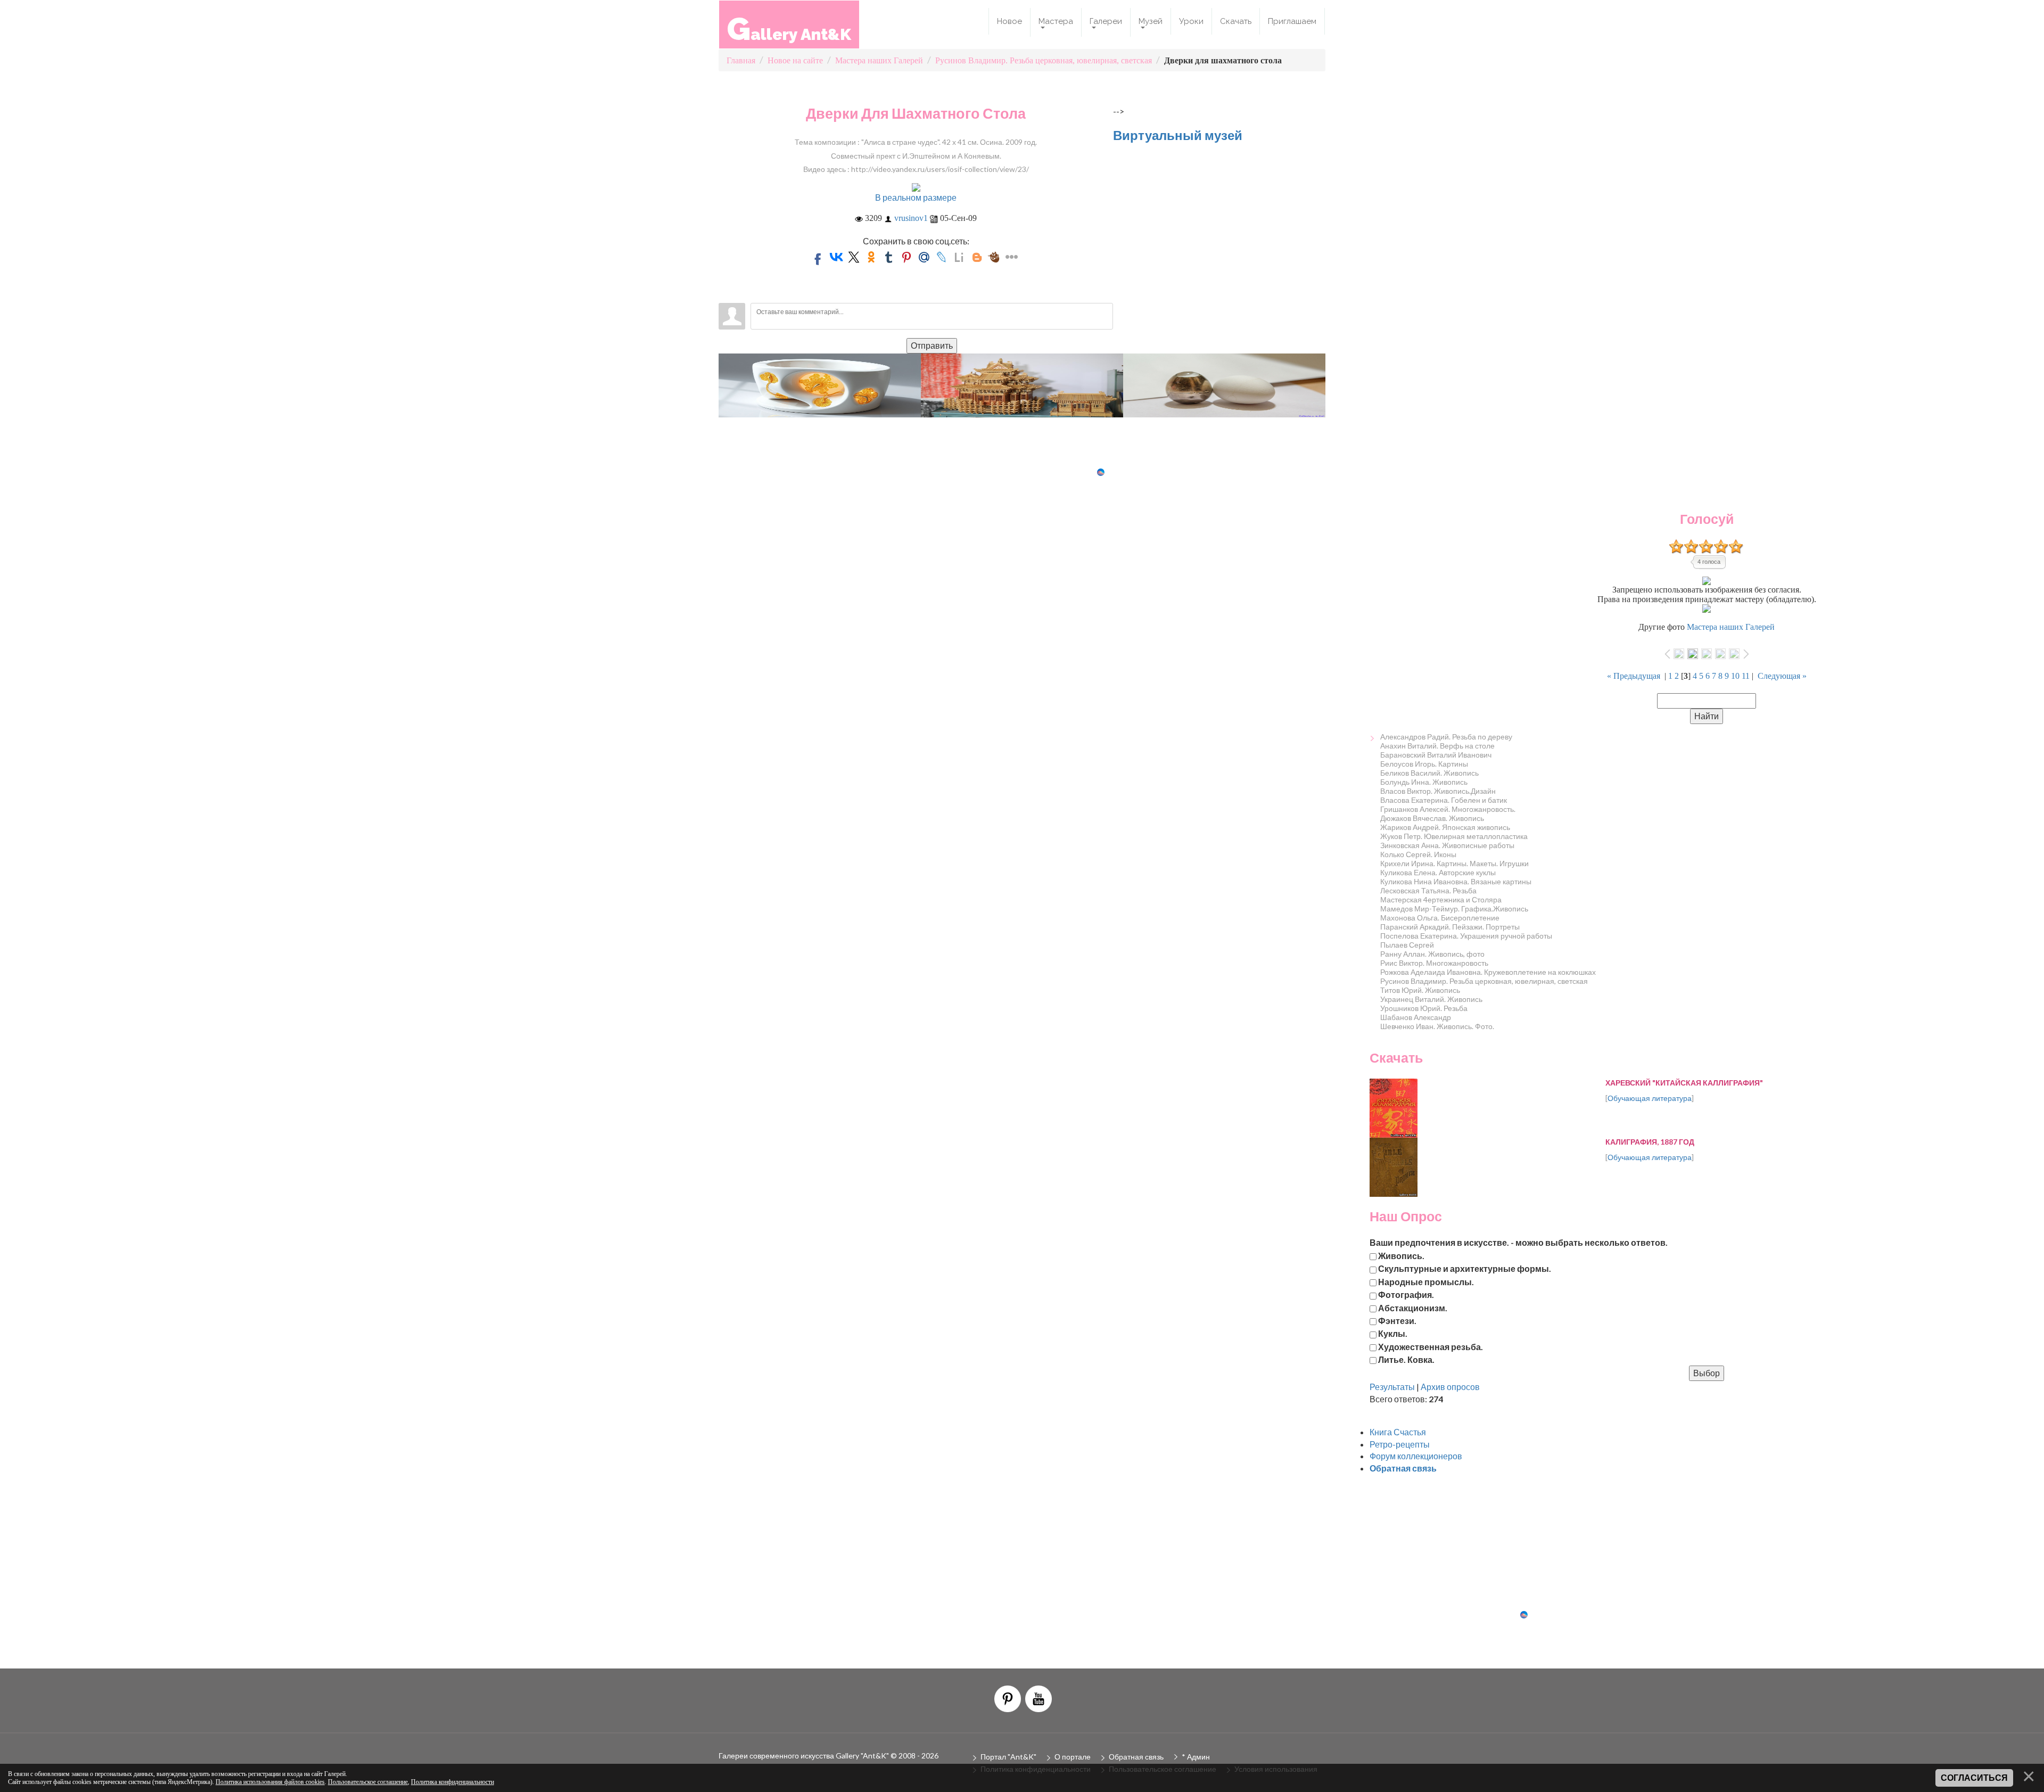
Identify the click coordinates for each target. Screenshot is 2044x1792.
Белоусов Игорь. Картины (1424, 764)
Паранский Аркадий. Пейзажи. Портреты (1450, 927)
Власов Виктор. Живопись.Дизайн (1438, 791)
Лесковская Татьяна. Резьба (1428, 890)
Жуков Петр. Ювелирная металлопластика (1454, 836)
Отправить (932, 345)
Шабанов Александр (1416, 1017)
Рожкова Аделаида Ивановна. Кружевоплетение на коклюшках (1488, 972)
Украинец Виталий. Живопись (1431, 999)
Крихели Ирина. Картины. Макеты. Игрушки (1454, 863)
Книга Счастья (1398, 1432)
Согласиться (1974, 1778)
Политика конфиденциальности (452, 1782)
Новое (1009, 21)
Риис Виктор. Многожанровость (1434, 963)
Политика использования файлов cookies (270, 1782)
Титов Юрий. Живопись (1420, 990)
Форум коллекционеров (1416, 1456)
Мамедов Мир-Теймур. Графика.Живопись (1454, 909)
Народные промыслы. (1426, 1281)
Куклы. (1393, 1333)
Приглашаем (1292, 21)
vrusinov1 (911, 218)
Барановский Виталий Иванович (1436, 755)
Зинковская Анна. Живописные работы (1447, 845)
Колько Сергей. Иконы (1418, 854)
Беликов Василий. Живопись (1429, 773)
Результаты (1392, 1387)
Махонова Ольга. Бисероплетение (1440, 918)
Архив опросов (1450, 1387)
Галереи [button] (1106, 21)
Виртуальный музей (1178, 135)
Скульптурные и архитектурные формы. (1465, 1268)
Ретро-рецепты (1400, 1444)
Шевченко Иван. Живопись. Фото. (1437, 1026)
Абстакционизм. (1413, 1307)
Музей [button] (1151, 21)
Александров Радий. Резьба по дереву (1446, 737)
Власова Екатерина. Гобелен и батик (1444, 800)
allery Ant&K (789, 28)
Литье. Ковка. (1406, 1359)
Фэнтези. (1397, 1320)
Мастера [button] (1056, 21)
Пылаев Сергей (1407, 945)
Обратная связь (1136, 1757)
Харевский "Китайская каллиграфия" (1684, 1083)
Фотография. (1406, 1294)
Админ (1198, 1757)
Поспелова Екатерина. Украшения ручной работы (1466, 936)
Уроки (1191, 21)
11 (1746, 676)
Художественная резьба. (1431, 1346)
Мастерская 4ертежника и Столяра (1441, 899)
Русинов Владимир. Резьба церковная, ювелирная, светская (1484, 981)
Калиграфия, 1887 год (1650, 1142)
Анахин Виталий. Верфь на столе (1437, 746)
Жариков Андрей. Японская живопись (1445, 827)
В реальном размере (916, 197)
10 (1735, 676)
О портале (1073, 1757)
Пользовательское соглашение (368, 1782)
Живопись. (1401, 1256)
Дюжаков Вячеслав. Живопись (1432, 818)
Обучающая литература (1650, 1098)
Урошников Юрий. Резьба (1424, 1008)
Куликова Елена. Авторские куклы (1438, 872)
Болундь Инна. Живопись (1424, 782)
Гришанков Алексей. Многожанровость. (1448, 809)
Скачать (1236, 21)
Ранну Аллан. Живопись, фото (1432, 954)
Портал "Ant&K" (1008, 1757)
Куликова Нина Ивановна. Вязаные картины (1456, 881)
